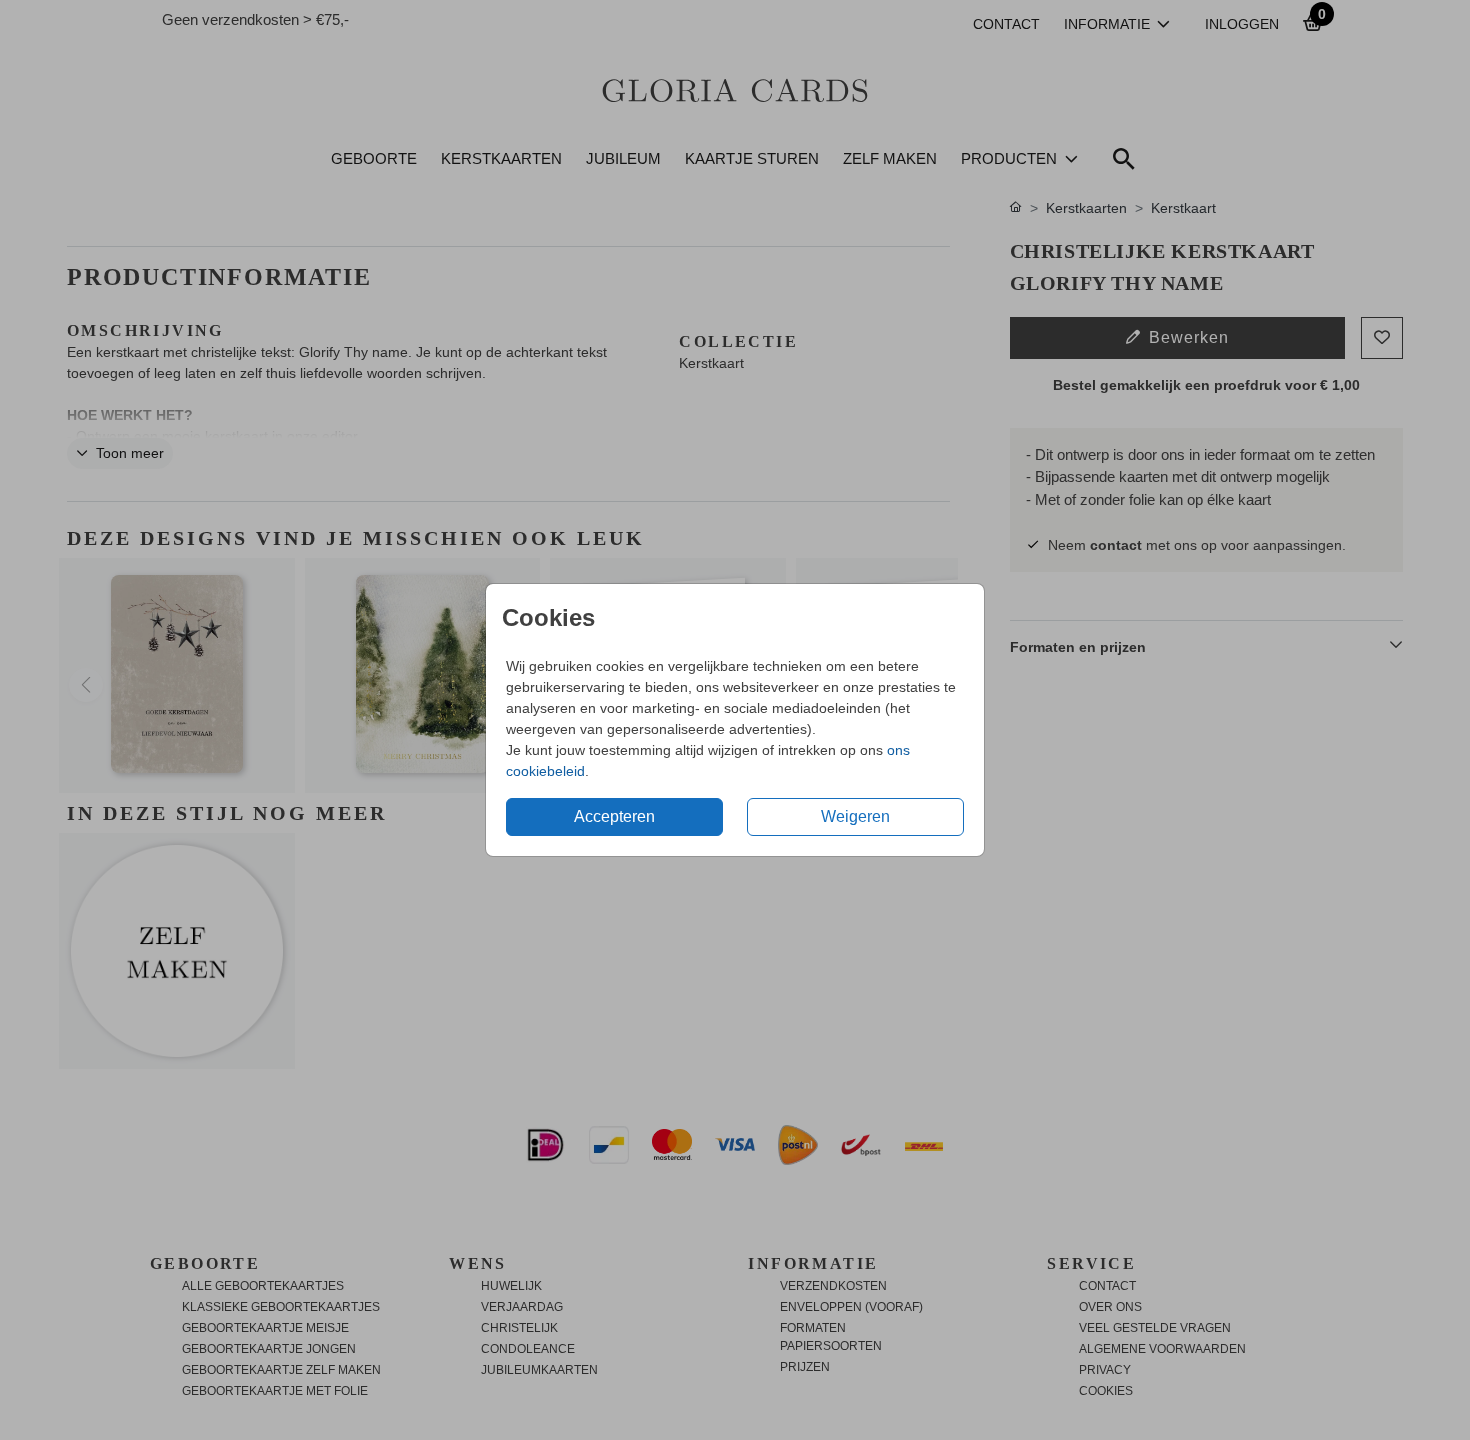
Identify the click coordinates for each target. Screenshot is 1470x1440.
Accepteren (614, 816)
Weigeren (855, 816)
